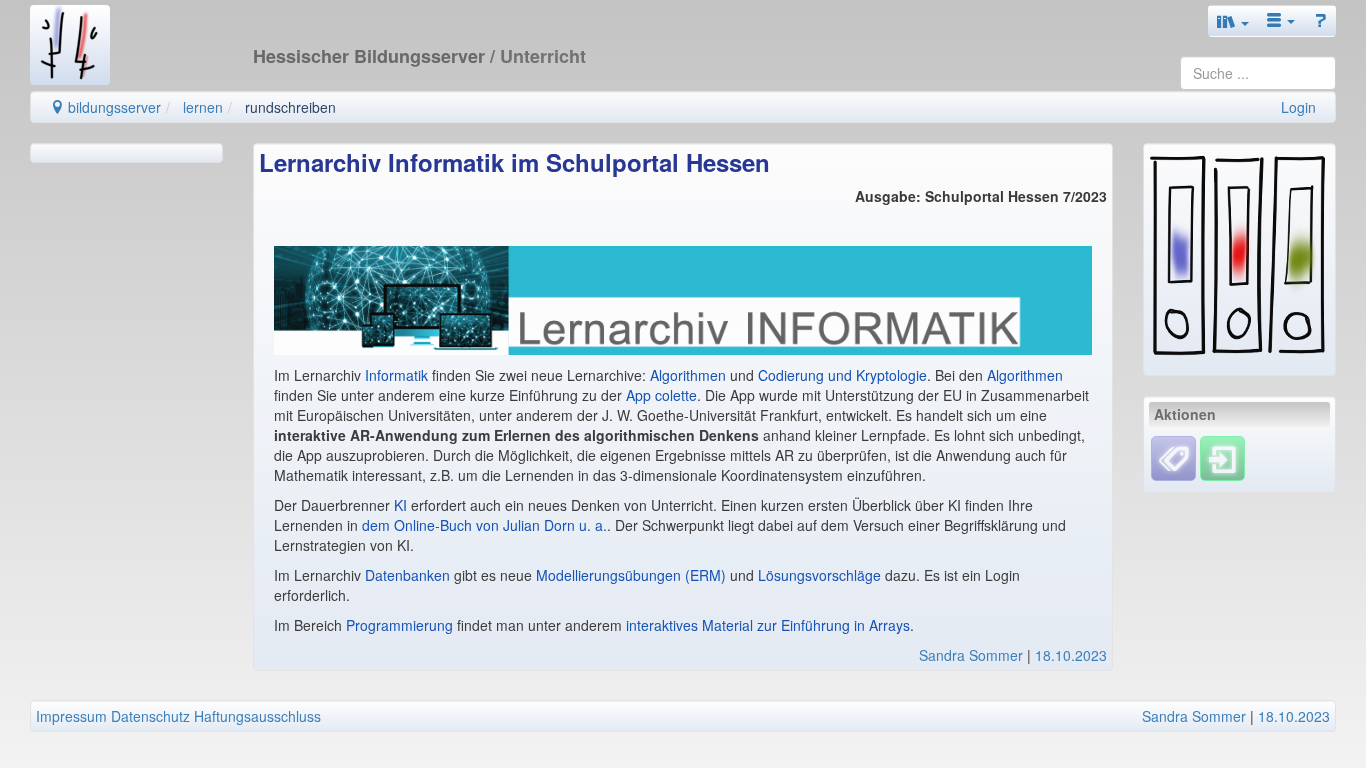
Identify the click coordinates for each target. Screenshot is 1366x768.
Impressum (71, 716)
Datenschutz (150, 716)
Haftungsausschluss (257, 716)
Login (1298, 107)
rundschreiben (290, 107)
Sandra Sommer (971, 655)
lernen (203, 107)
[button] (1233, 21)
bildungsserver (112, 107)
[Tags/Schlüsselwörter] (1173, 458)
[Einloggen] (1222, 457)
